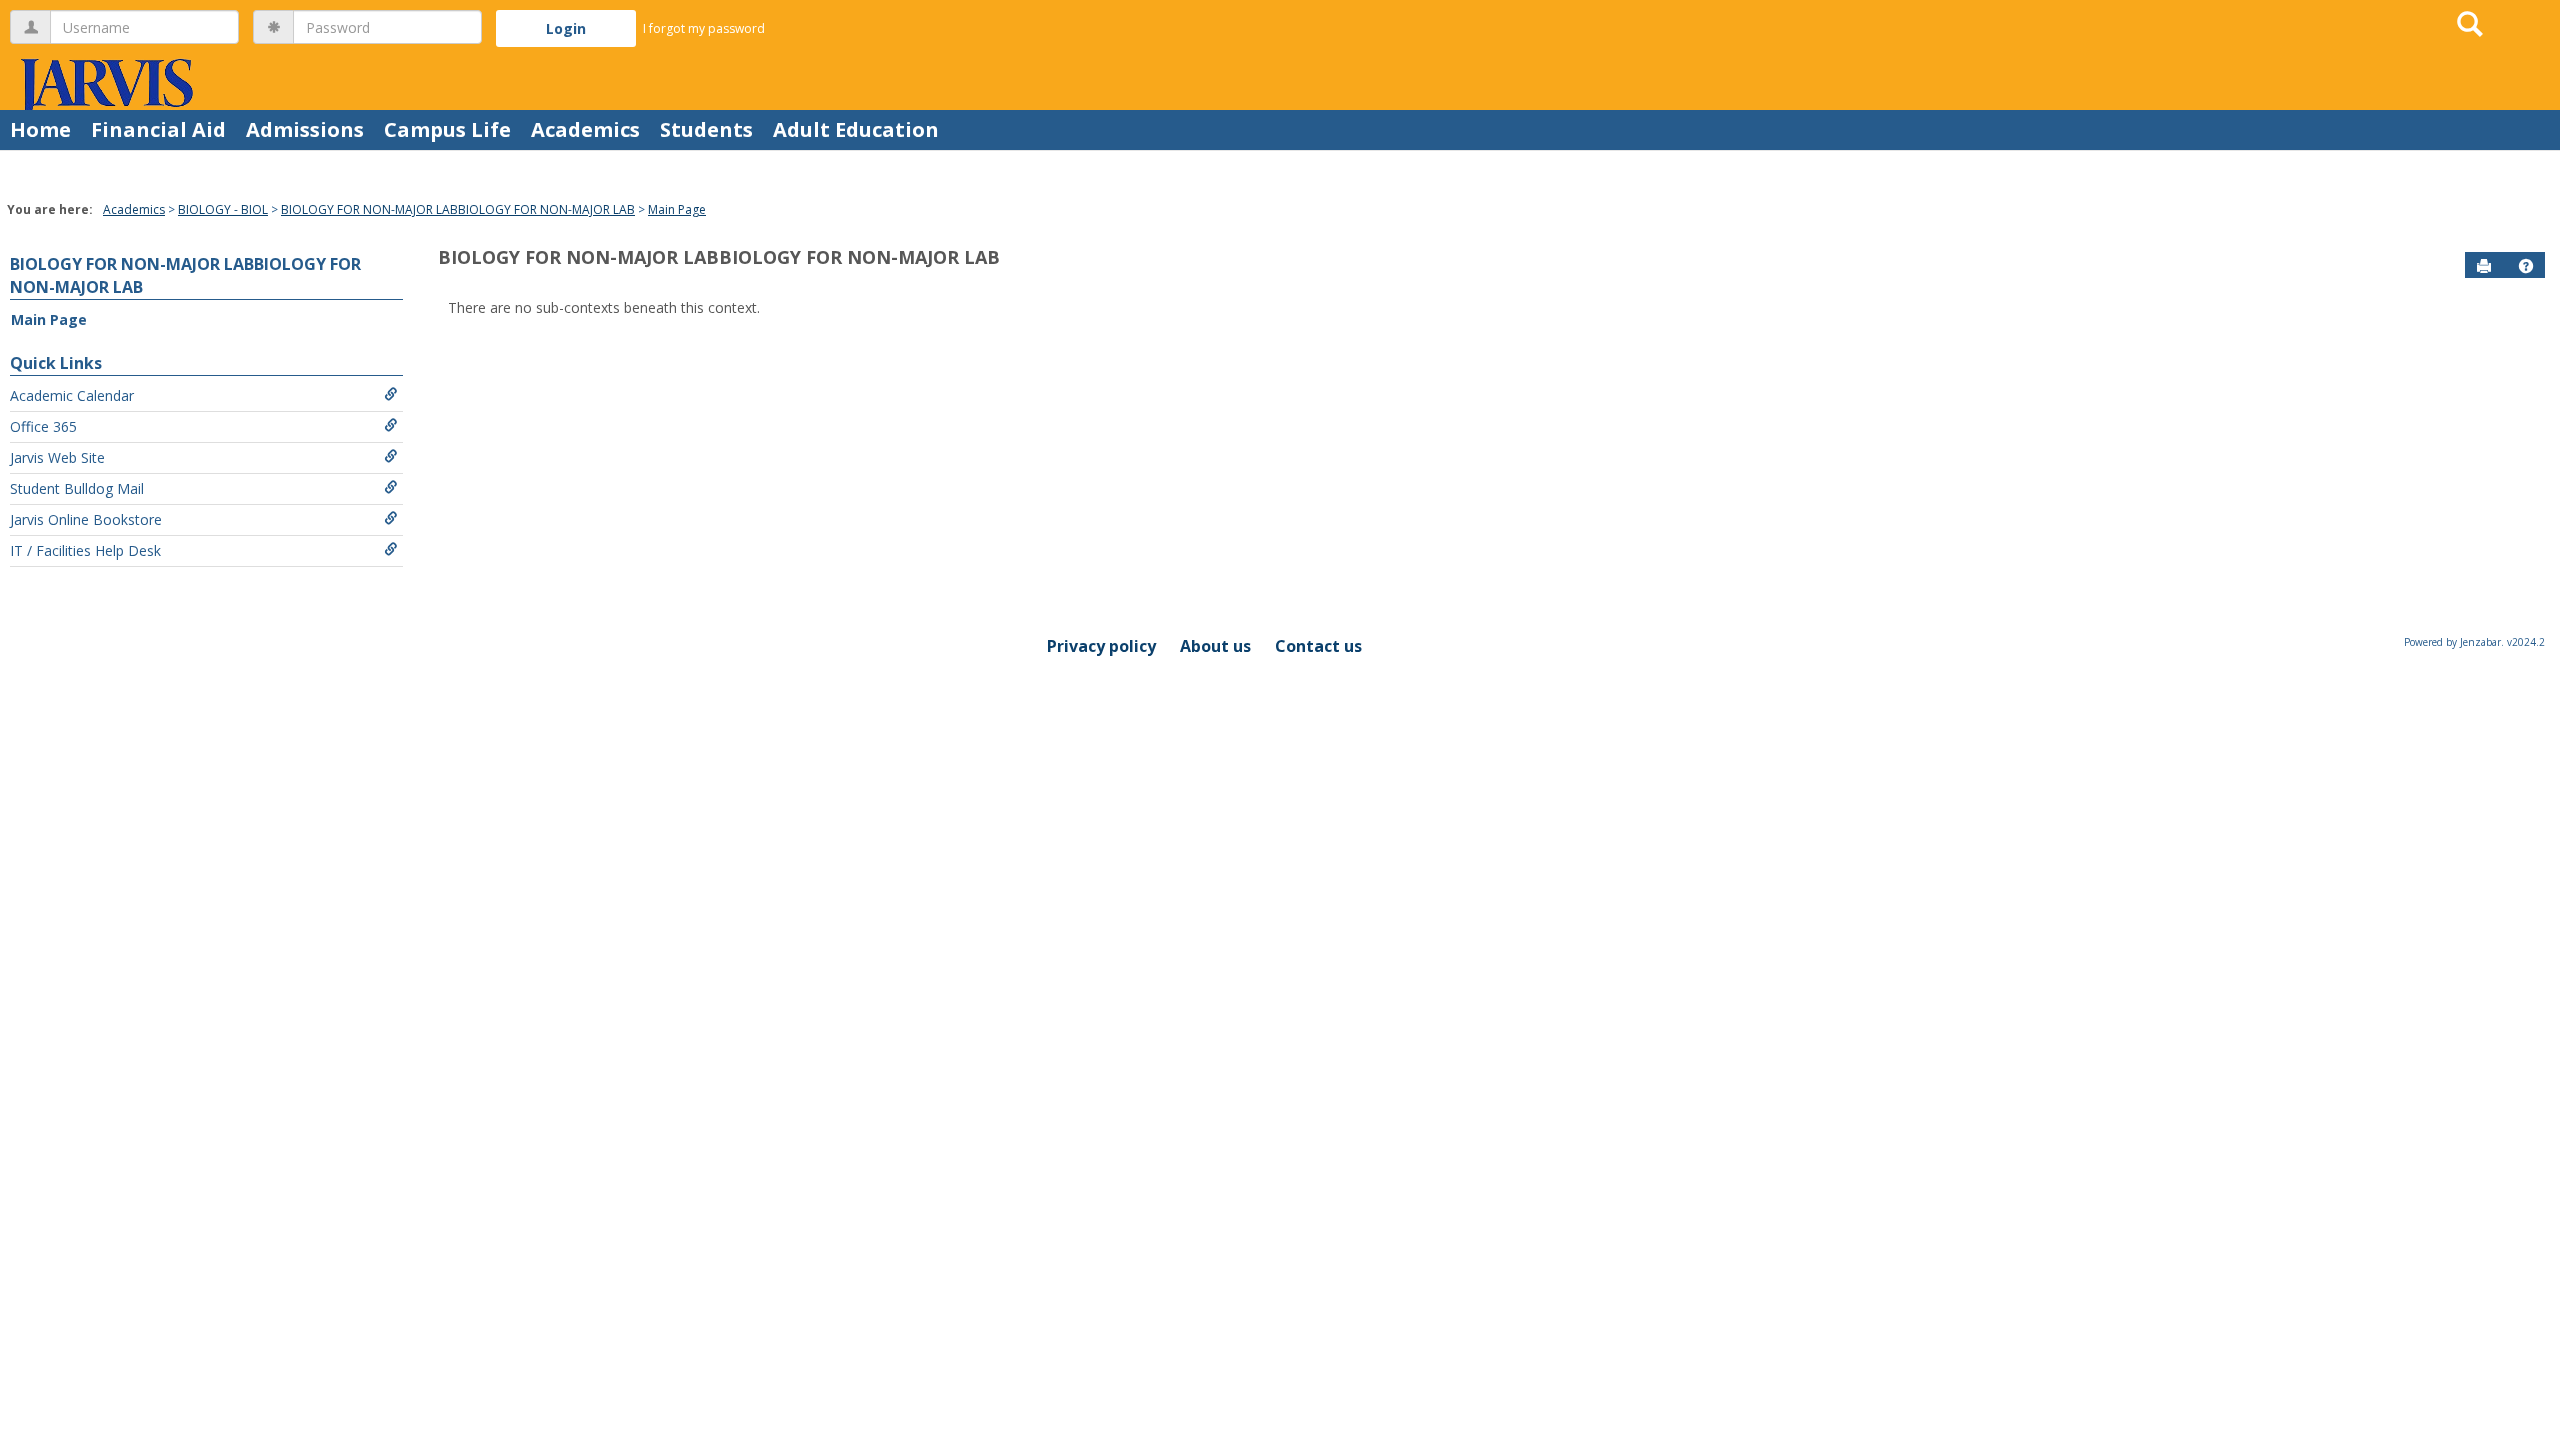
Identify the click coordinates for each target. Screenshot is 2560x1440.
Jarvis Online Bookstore (86, 519)
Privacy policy (1101, 646)
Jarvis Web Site (57, 457)
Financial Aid (158, 129)
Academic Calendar (72, 395)
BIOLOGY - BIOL (223, 209)
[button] (2526, 266)
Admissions (305, 129)
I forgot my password (704, 28)
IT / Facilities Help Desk (85, 550)
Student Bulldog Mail (77, 488)
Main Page (677, 209)
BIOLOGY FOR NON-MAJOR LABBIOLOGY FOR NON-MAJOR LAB (458, 209)
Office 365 (43, 426)
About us (1215, 646)
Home (40, 129)
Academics (585, 129)
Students (706, 129)
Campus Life (447, 129)
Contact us (1318, 646)
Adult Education (856, 129)
